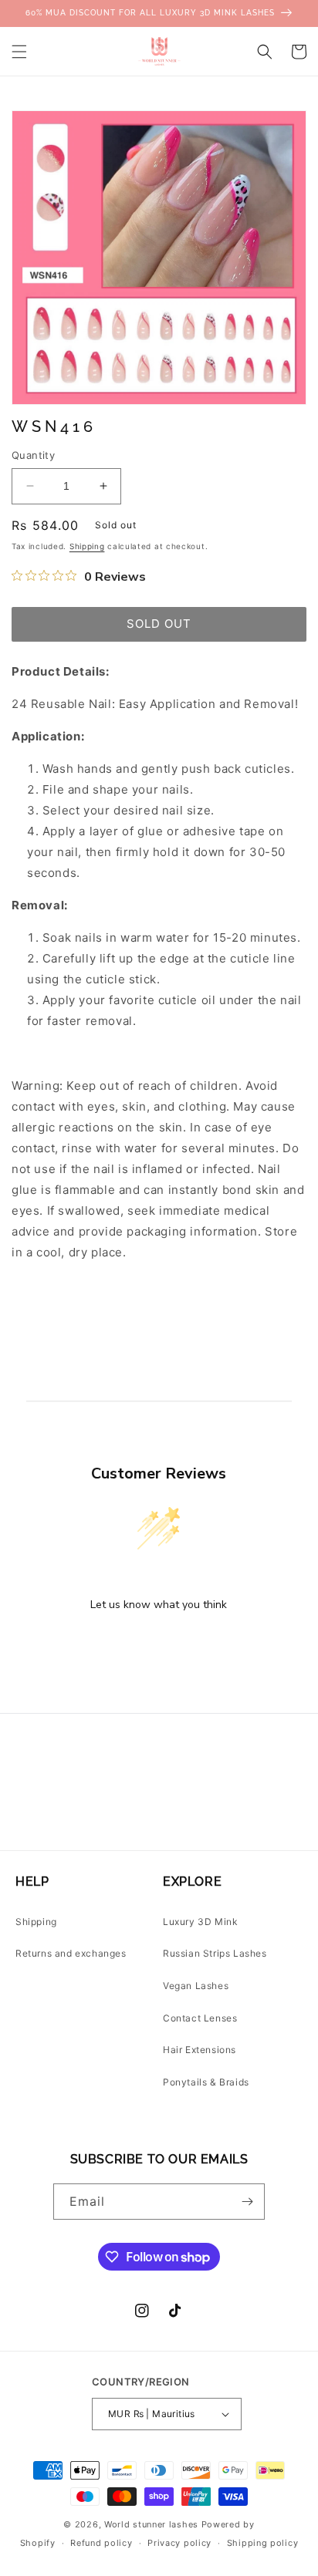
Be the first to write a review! (159, 1645)
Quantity (33, 455)
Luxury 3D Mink (200, 1922)
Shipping (87, 546)
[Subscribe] (247, 2202)
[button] (19, 52)
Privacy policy (179, 2543)
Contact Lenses (200, 2018)
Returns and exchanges (71, 1953)
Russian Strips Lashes (215, 1953)
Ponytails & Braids (206, 2082)
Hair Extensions (200, 2050)
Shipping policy (263, 2543)
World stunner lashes (153, 2524)
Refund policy (101, 2543)
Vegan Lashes (196, 1986)
